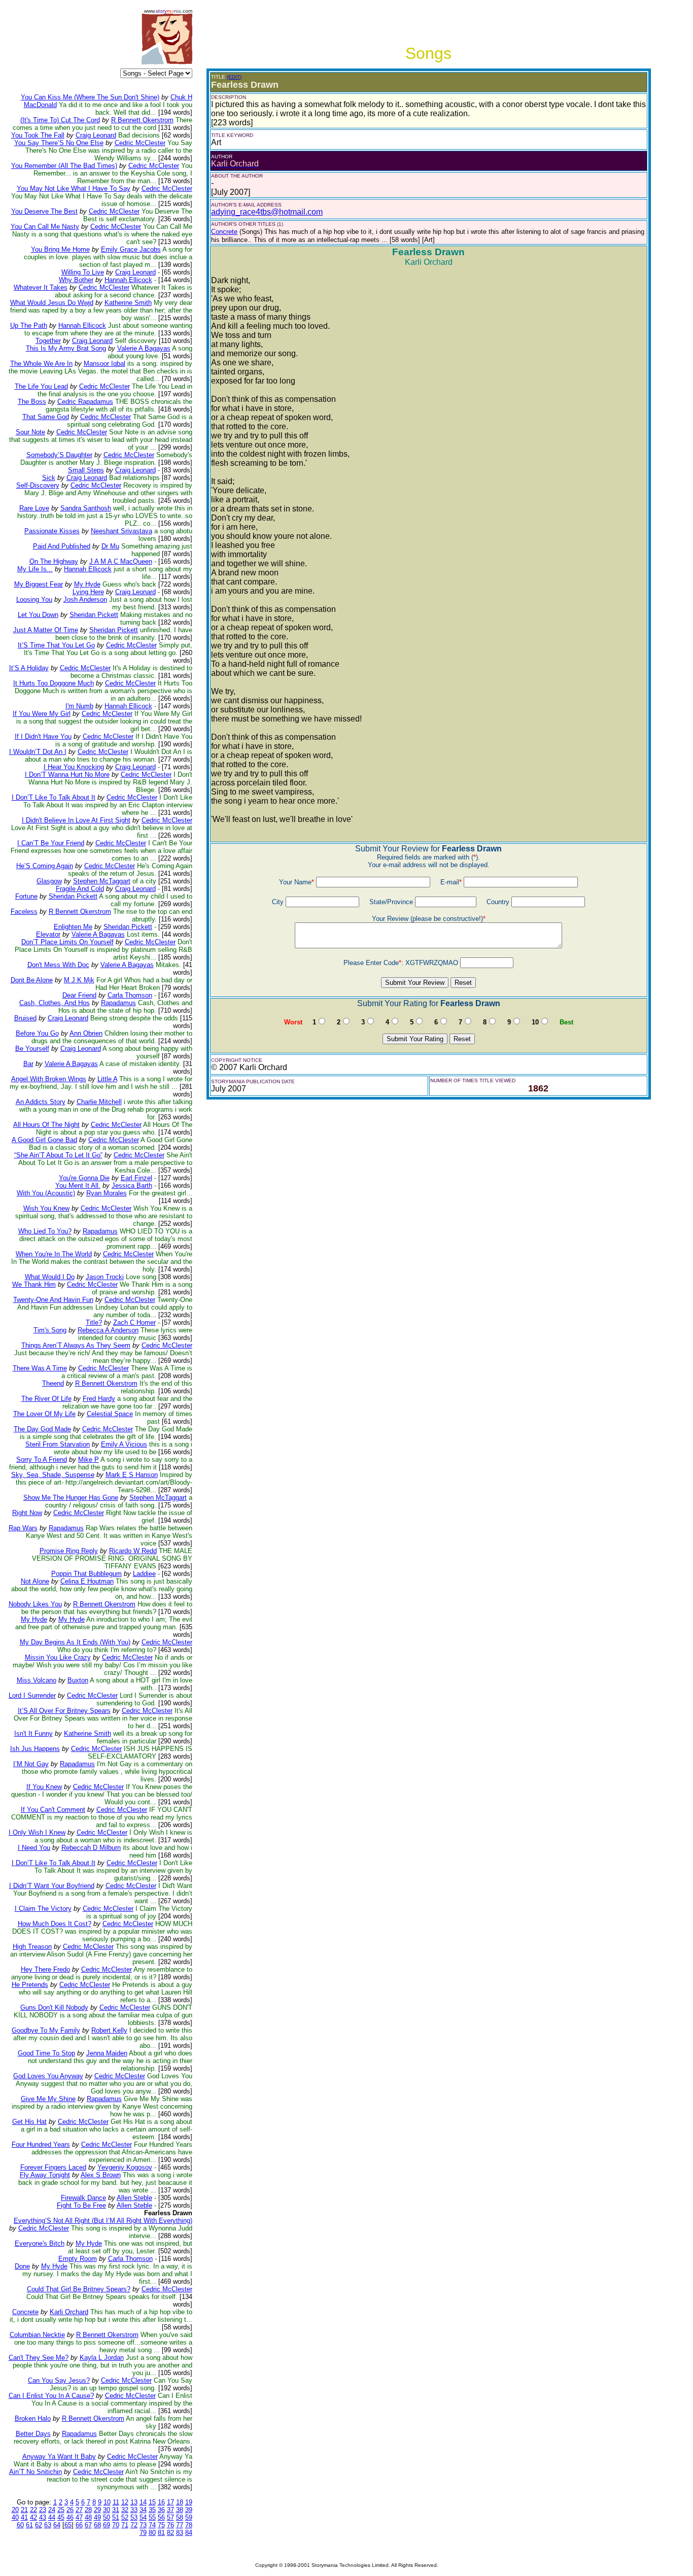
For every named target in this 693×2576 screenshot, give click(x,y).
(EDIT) (234, 77)
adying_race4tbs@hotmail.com (267, 212)
